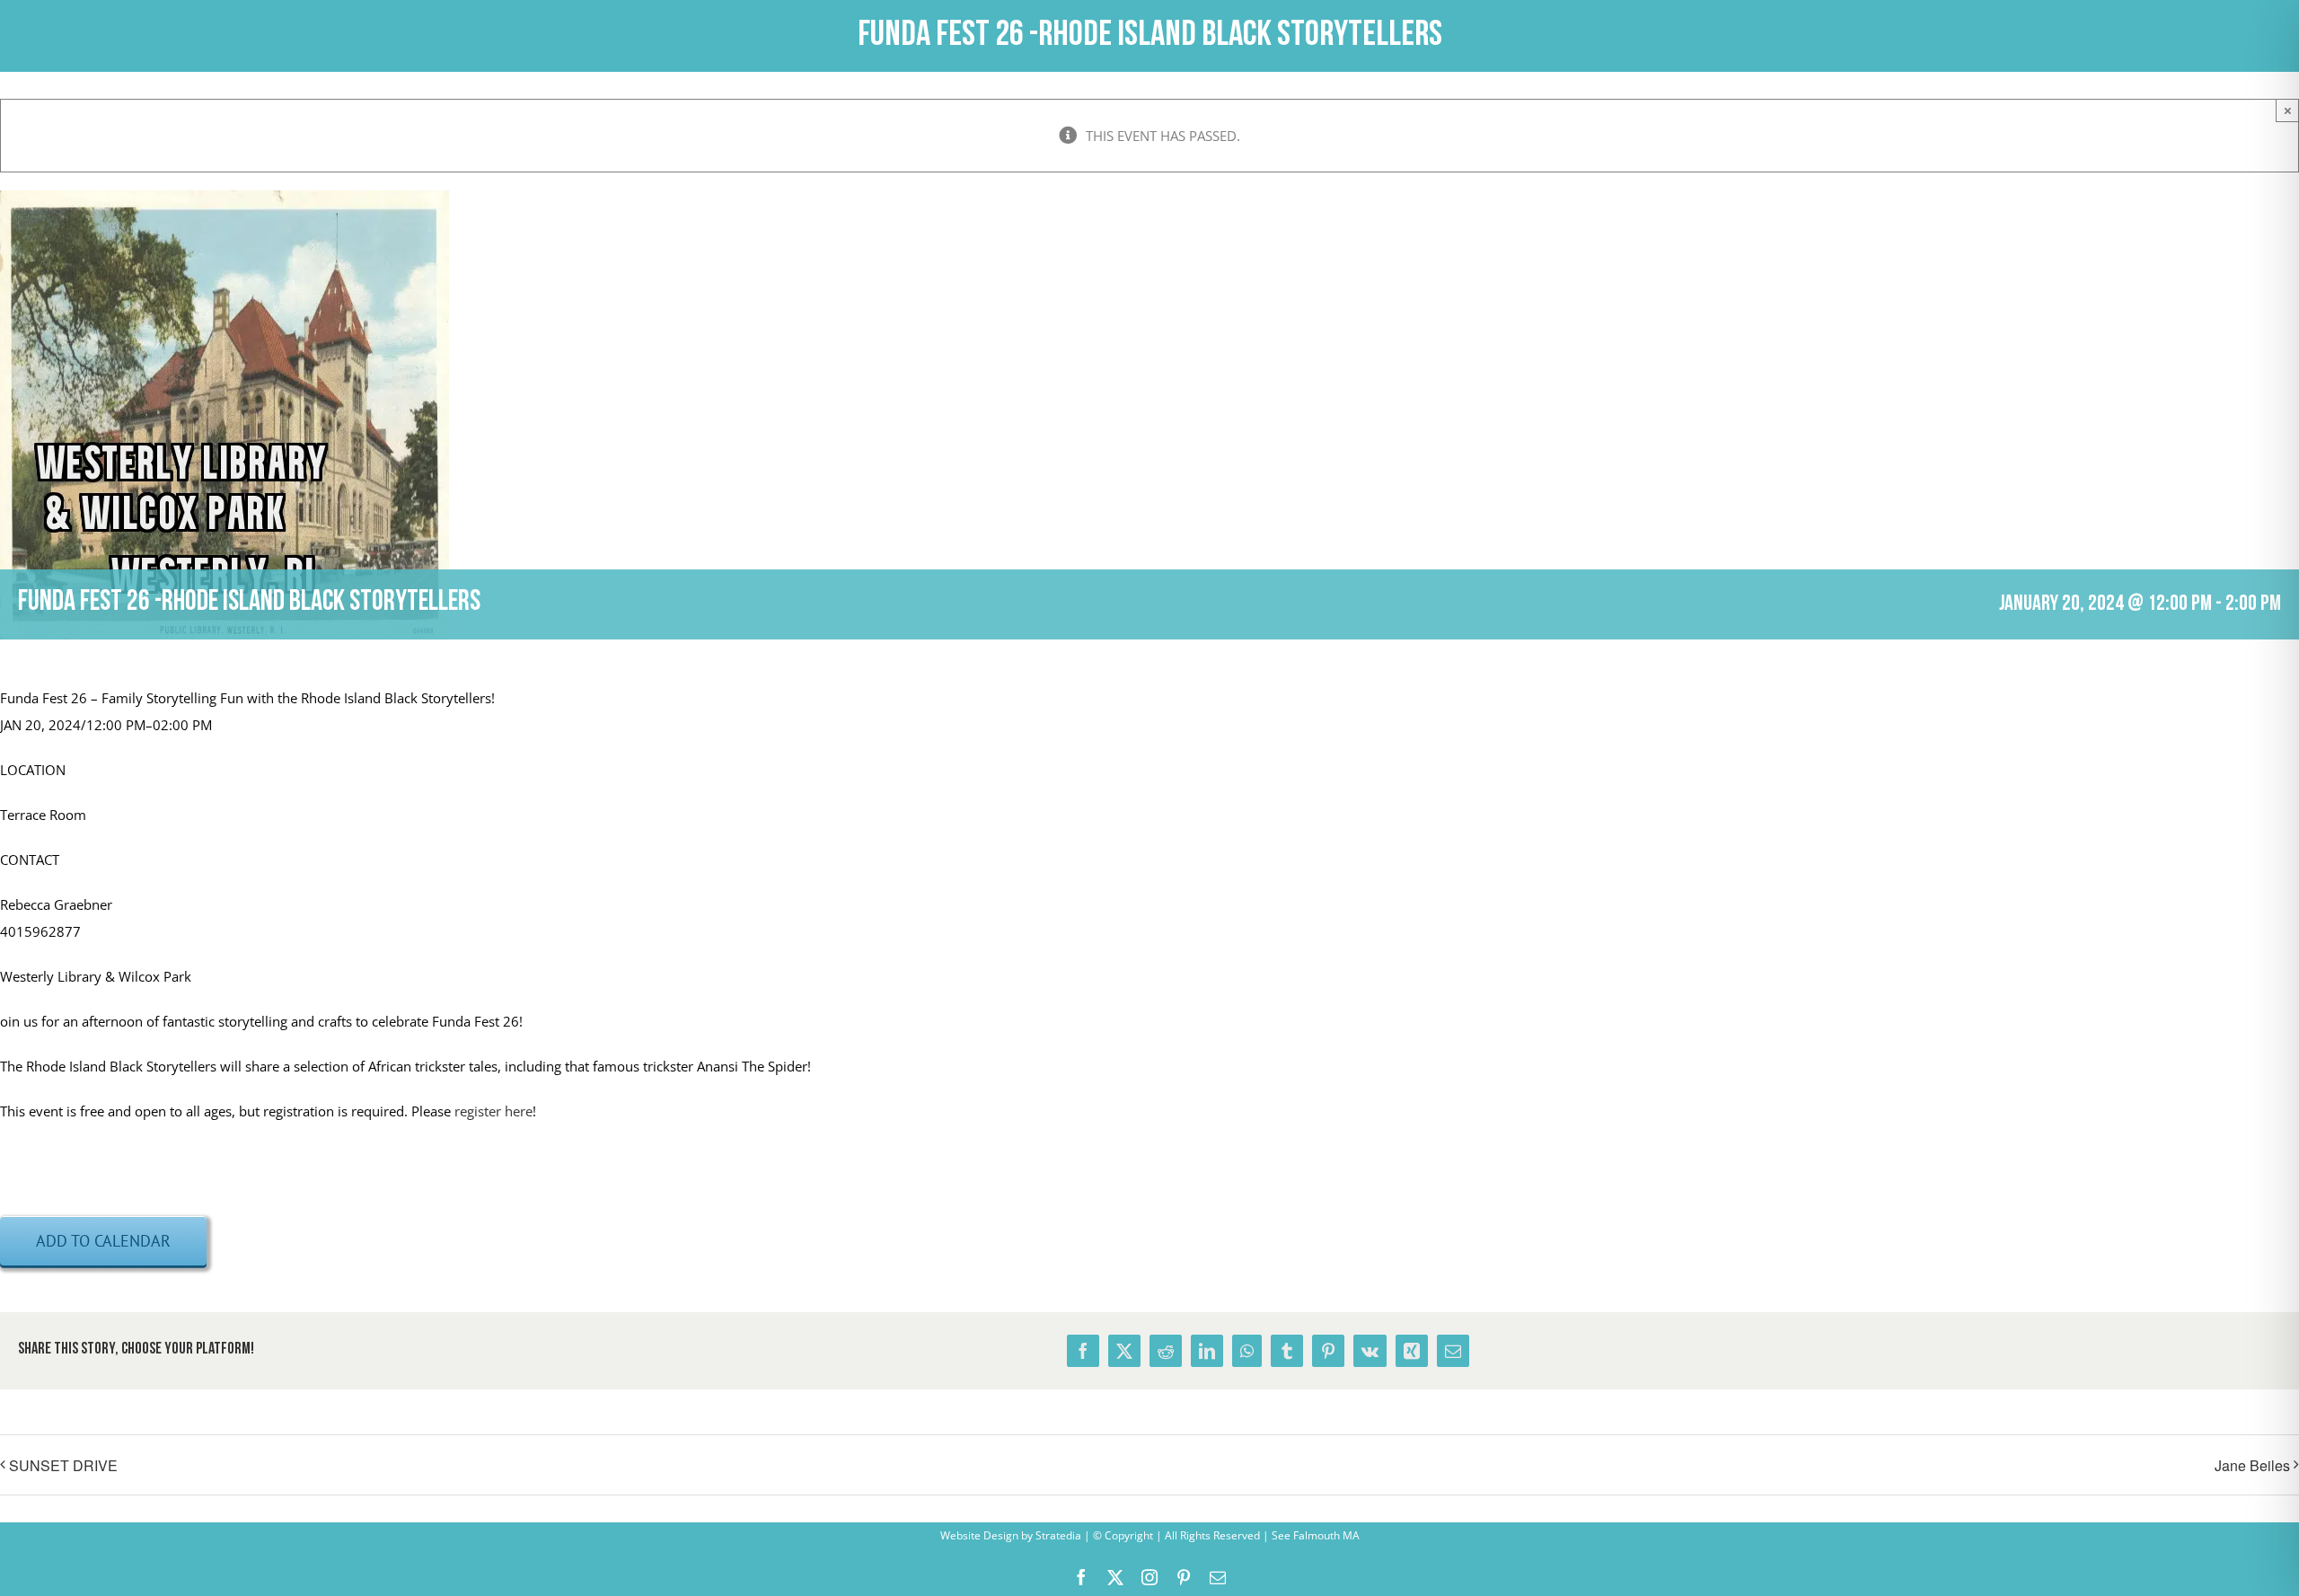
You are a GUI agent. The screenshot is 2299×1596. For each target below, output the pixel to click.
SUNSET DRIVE (63, 1465)
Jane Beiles (2252, 1465)
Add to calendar (103, 1241)
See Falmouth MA (1314, 1535)
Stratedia (1058, 1535)
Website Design (979, 1535)
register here (493, 1111)
